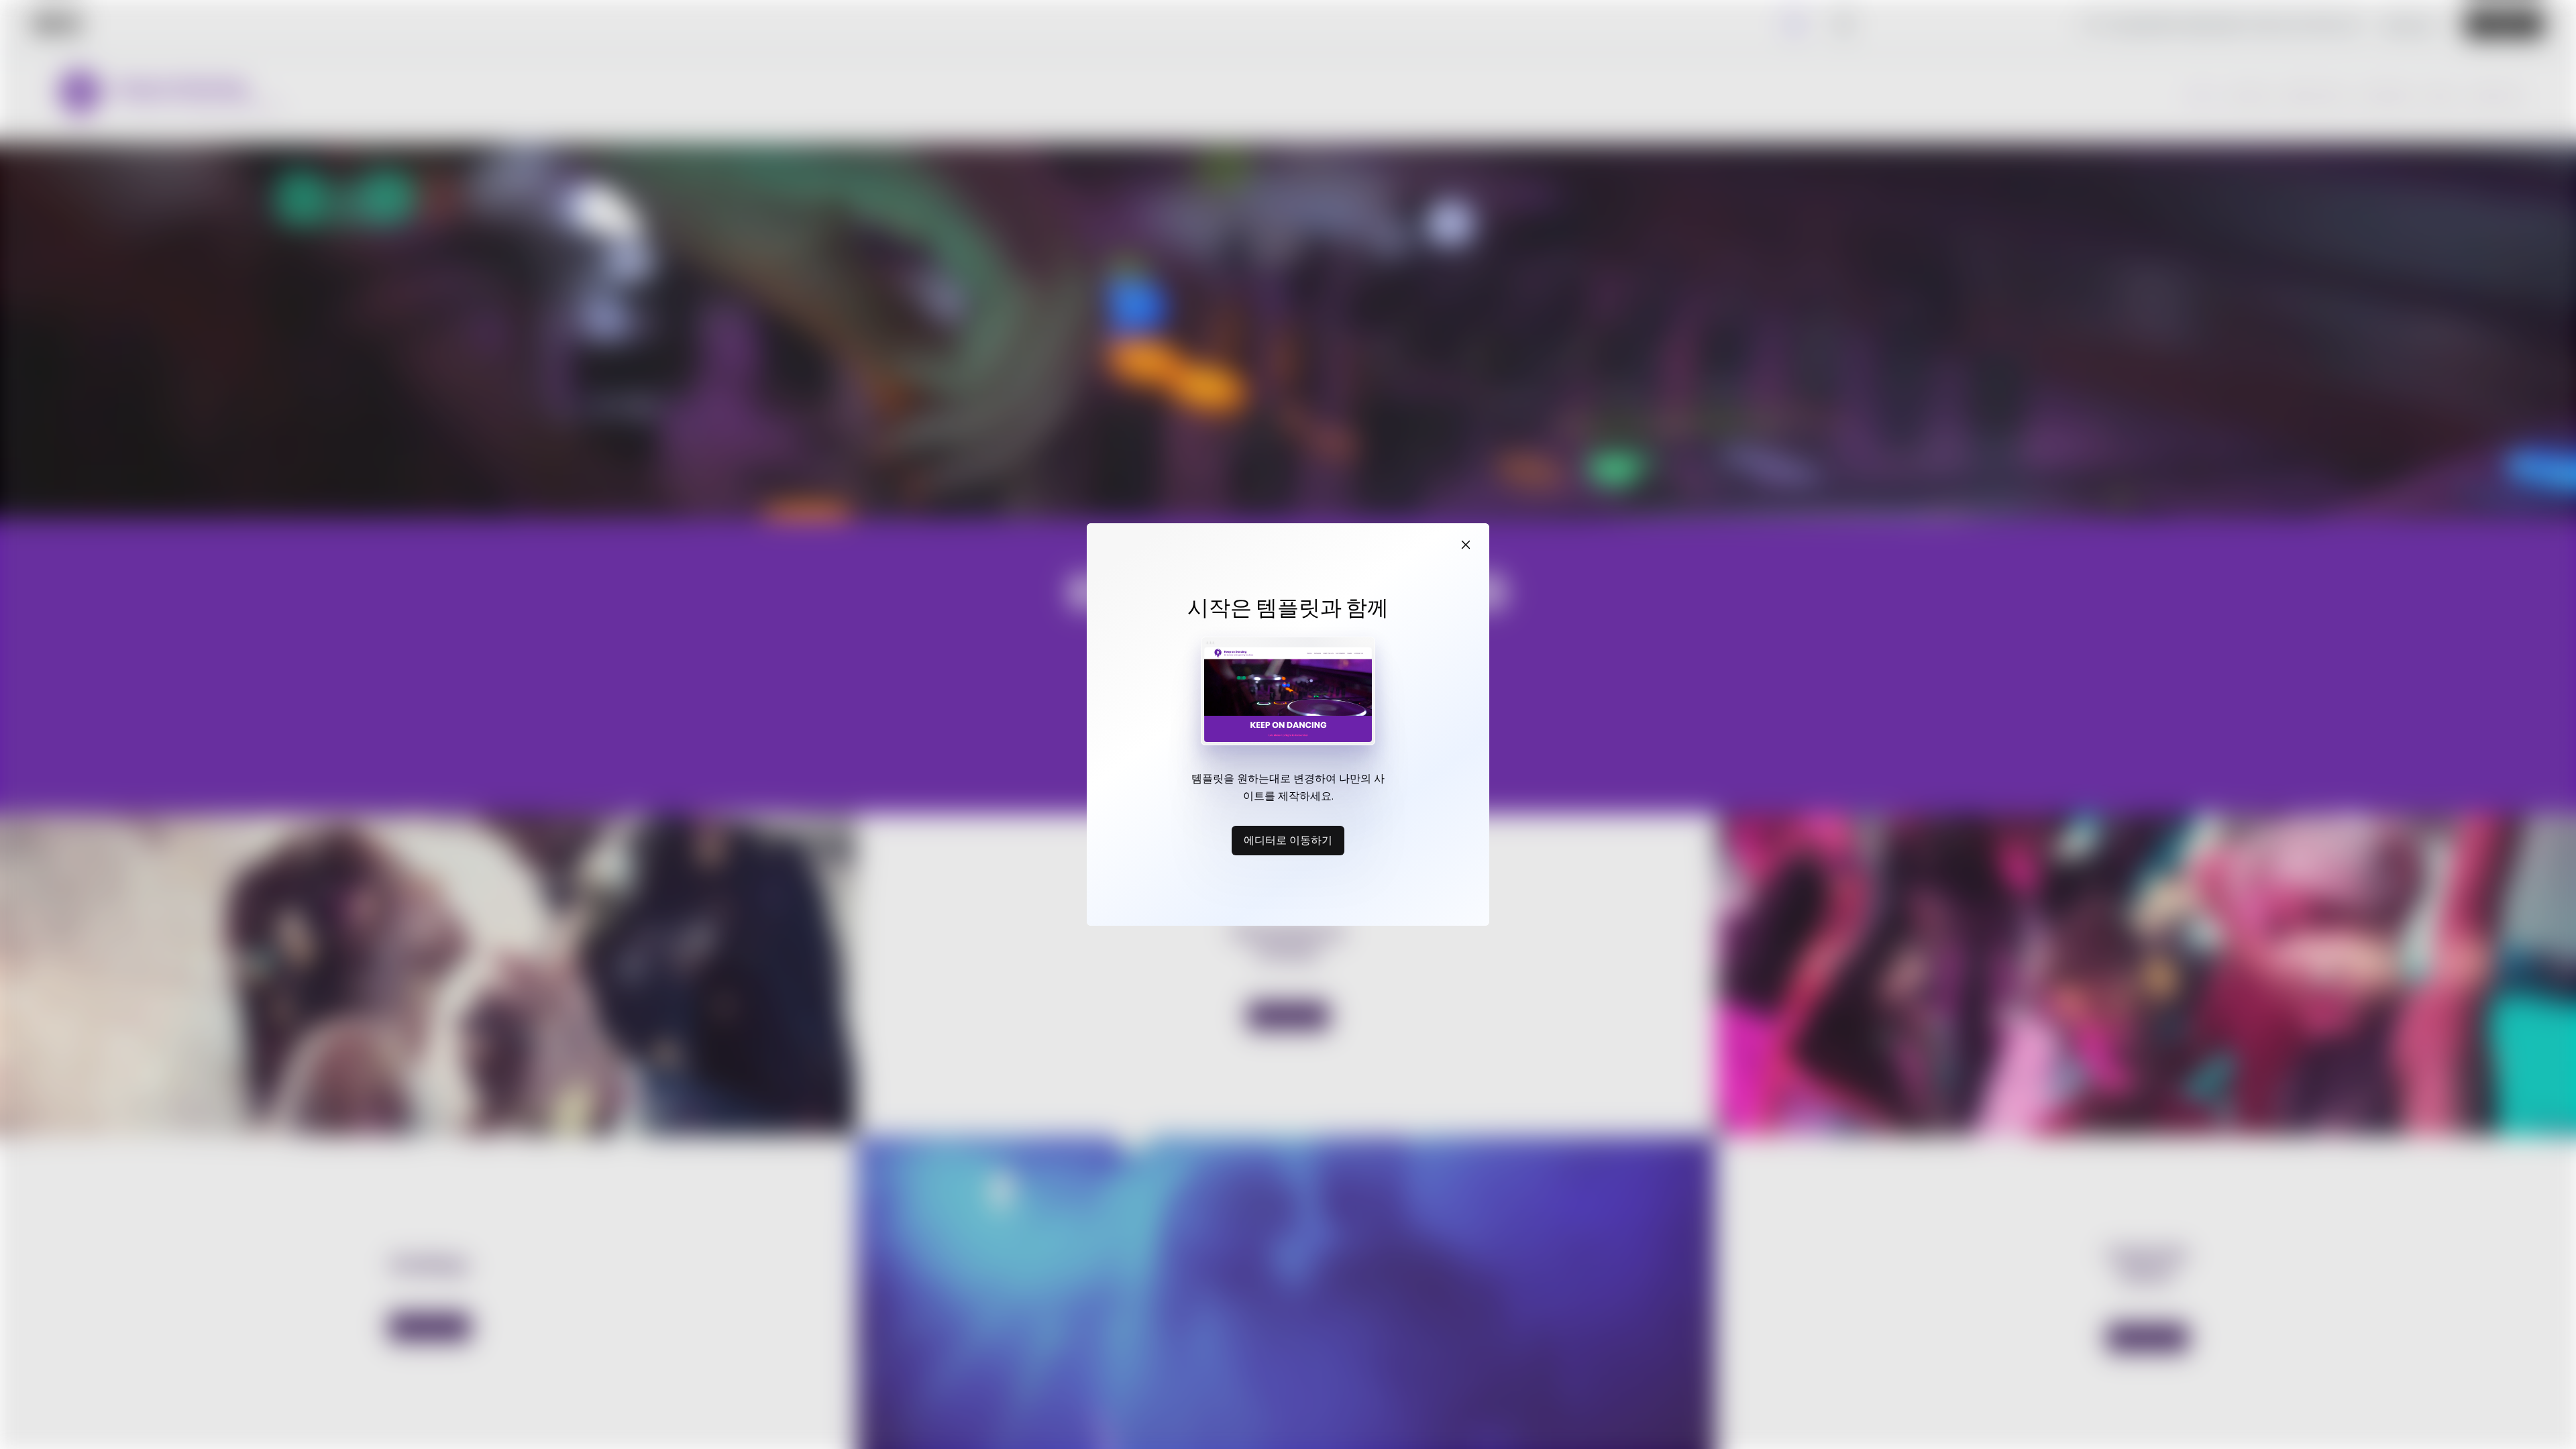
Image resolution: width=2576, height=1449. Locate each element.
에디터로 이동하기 (1288, 840)
